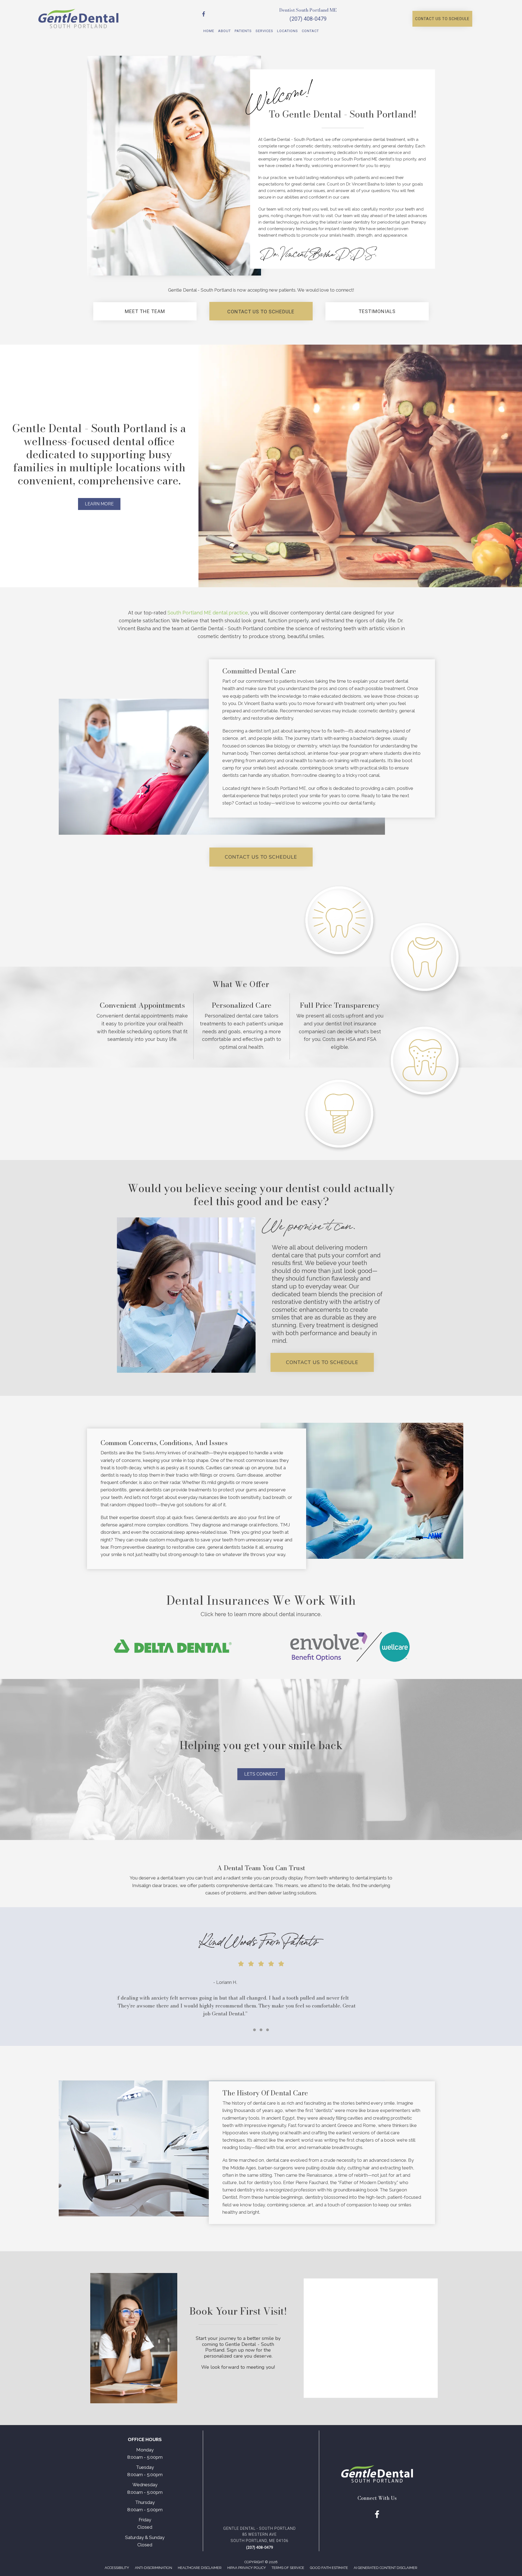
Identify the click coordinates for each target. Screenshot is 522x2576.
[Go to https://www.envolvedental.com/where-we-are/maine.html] (349, 1646)
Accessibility (117, 2568)
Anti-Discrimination (153, 2568)
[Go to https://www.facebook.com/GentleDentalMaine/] (204, 15)
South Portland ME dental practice (208, 613)
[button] (442, 19)
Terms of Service (288, 2568)
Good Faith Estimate (329, 2568)
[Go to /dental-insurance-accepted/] (261, 1607)
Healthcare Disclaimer (200, 2568)
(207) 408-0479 (308, 19)
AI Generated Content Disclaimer (386, 2568)
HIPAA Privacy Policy (247, 2568)
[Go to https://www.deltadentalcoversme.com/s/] (173, 1646)
